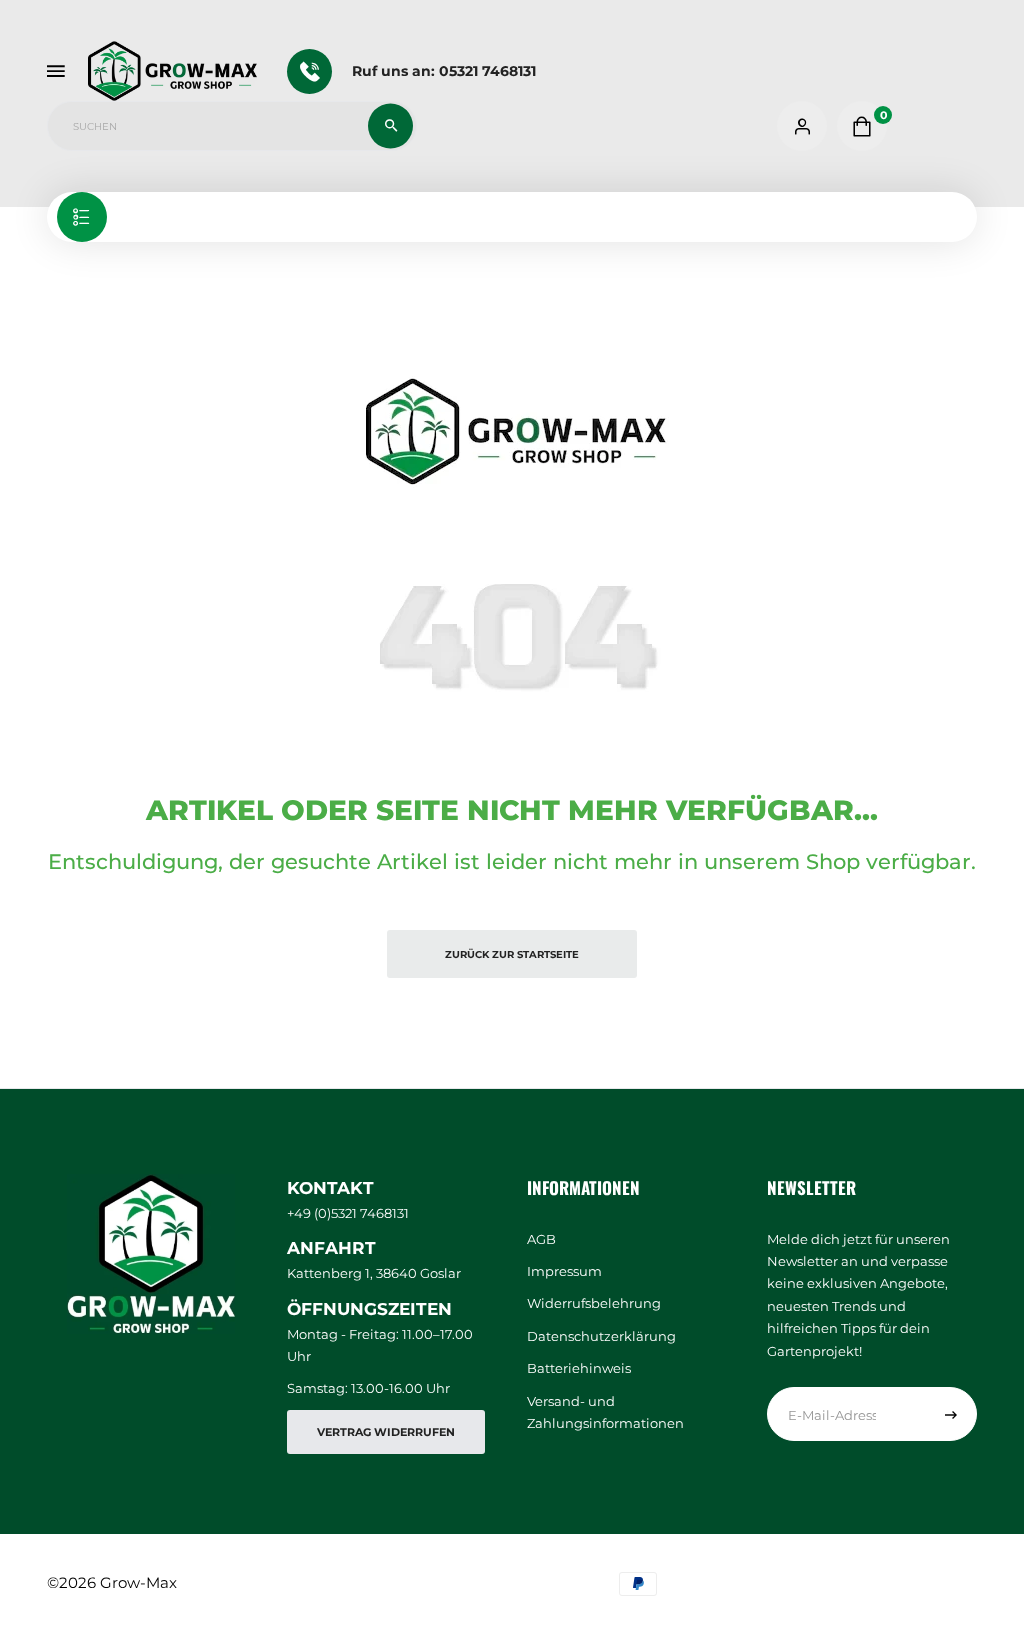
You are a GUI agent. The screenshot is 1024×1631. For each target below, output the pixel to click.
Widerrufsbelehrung (594, 1303)
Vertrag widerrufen (386, 1432)
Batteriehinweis (579, 1368)
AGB (541, 1239)
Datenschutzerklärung (601, 1336)
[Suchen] (390, 126)
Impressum (564, 1271)
